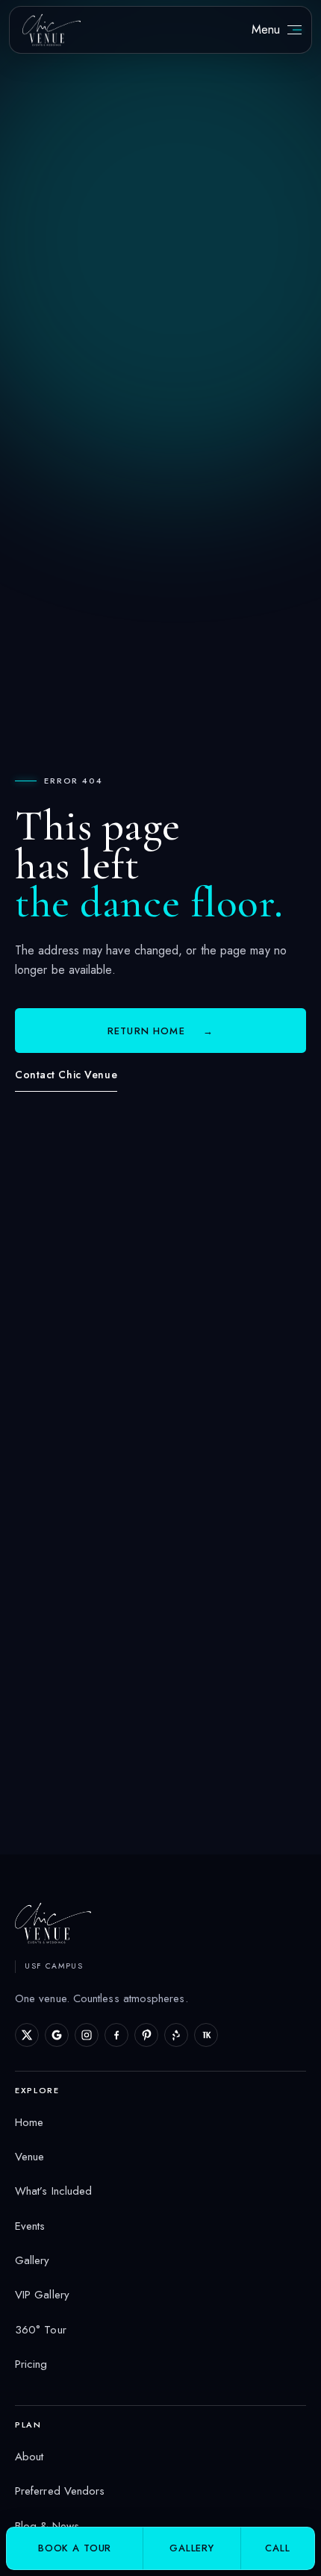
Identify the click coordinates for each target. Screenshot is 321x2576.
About (29, 2457)
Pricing (31, 2364)
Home (29, 2122)
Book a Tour (75, 2548)
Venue (29, 2157)
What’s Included (53, 2191)
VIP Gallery (42, 2295)
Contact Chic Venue (66, 1075)
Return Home (160, 1031)
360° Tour (41, 2330)
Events (30, 2226)
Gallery (32, 2260)
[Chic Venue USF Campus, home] (52, 29)
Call (277, 2548)
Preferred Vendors (60, 2491)
